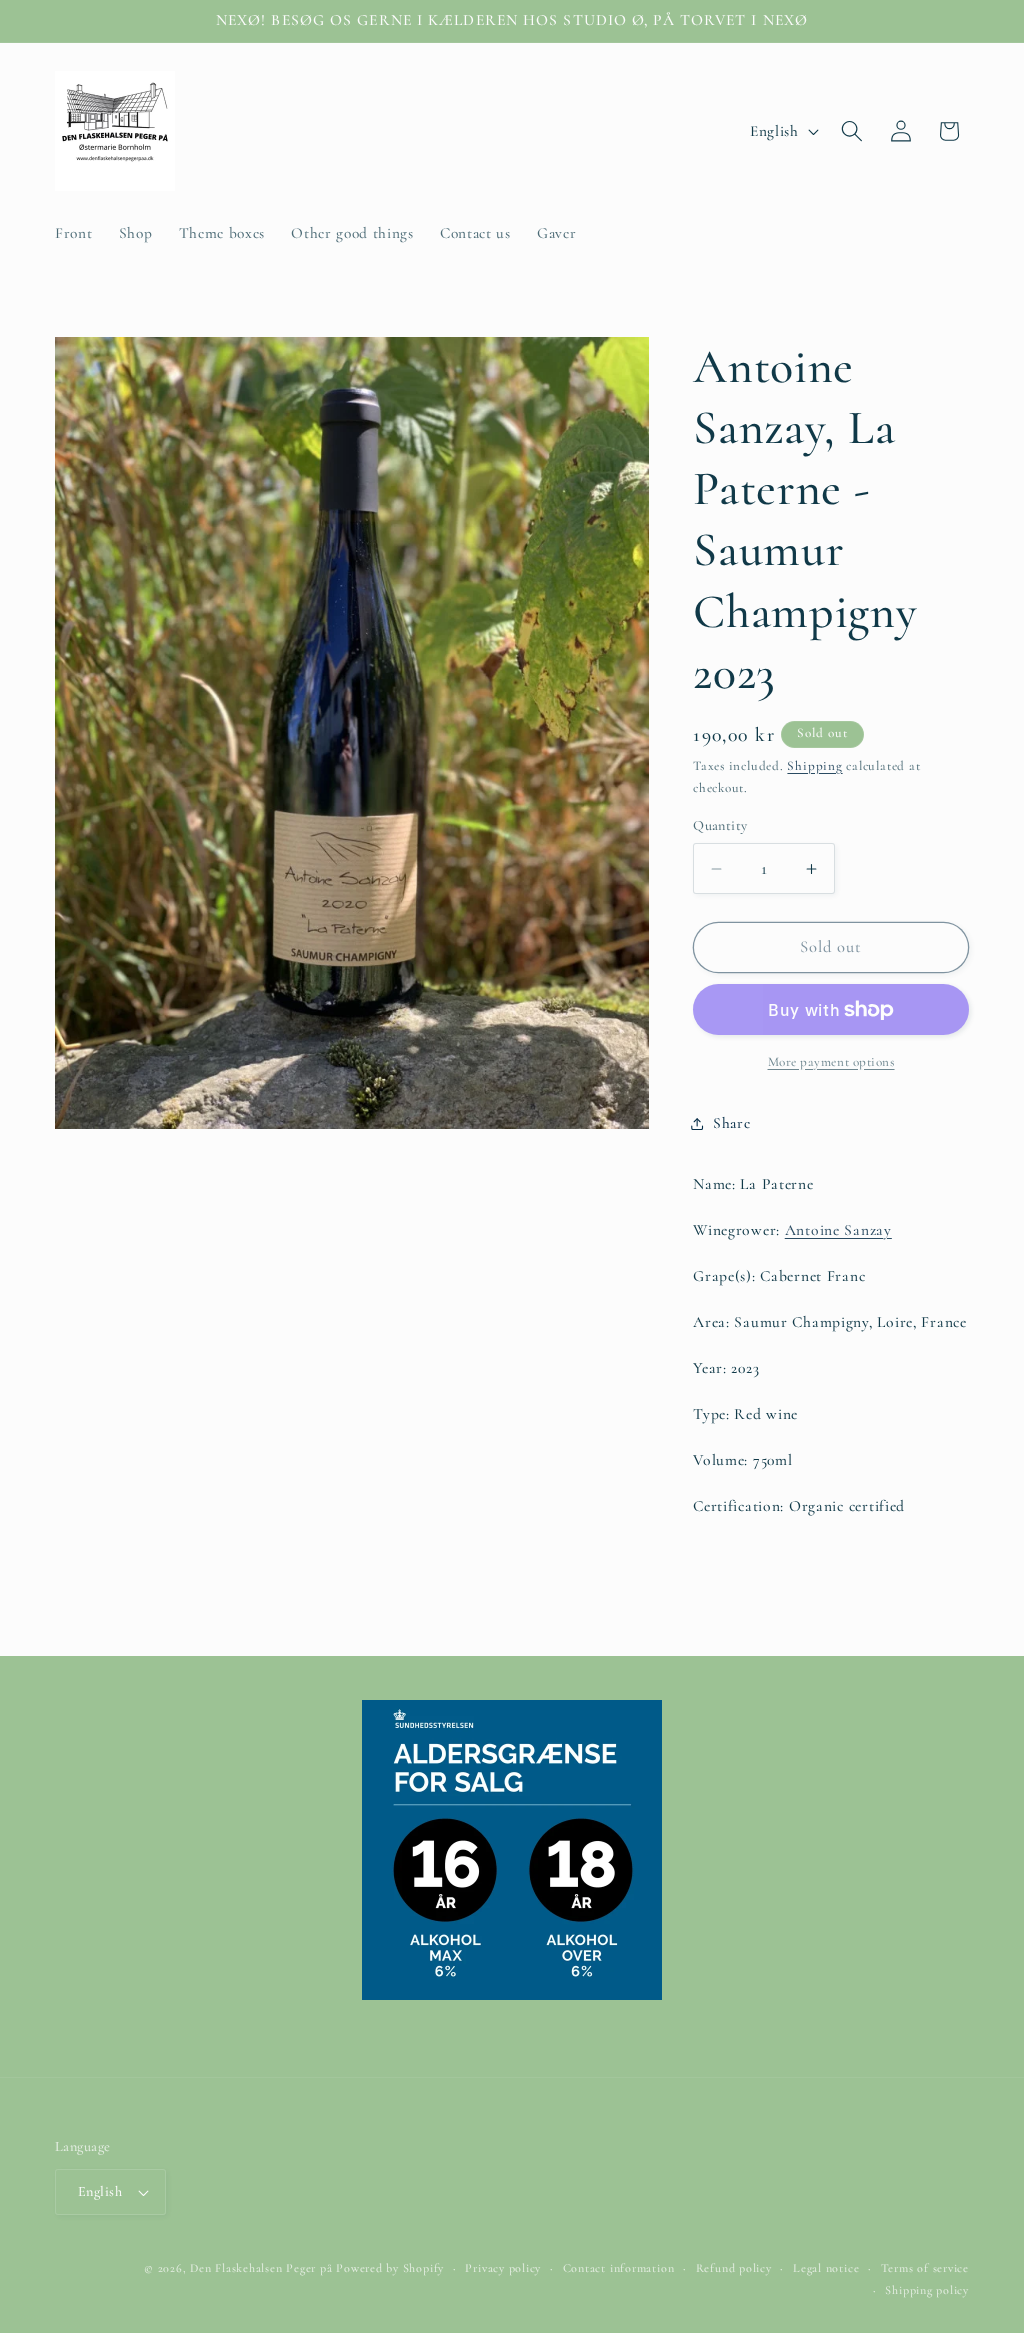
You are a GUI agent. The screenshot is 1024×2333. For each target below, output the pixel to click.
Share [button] (731, 1123)
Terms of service (925, 2268)
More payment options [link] (831, 1062)
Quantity (720, 825)
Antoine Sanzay (838, 1230)
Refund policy (734, 2268)
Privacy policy (503, 2268)
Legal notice (826, 2268)
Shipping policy (927, 2290)
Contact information (619, 2268)
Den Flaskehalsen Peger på (261, 2268)
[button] (852, 131)
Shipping (814, 766)
